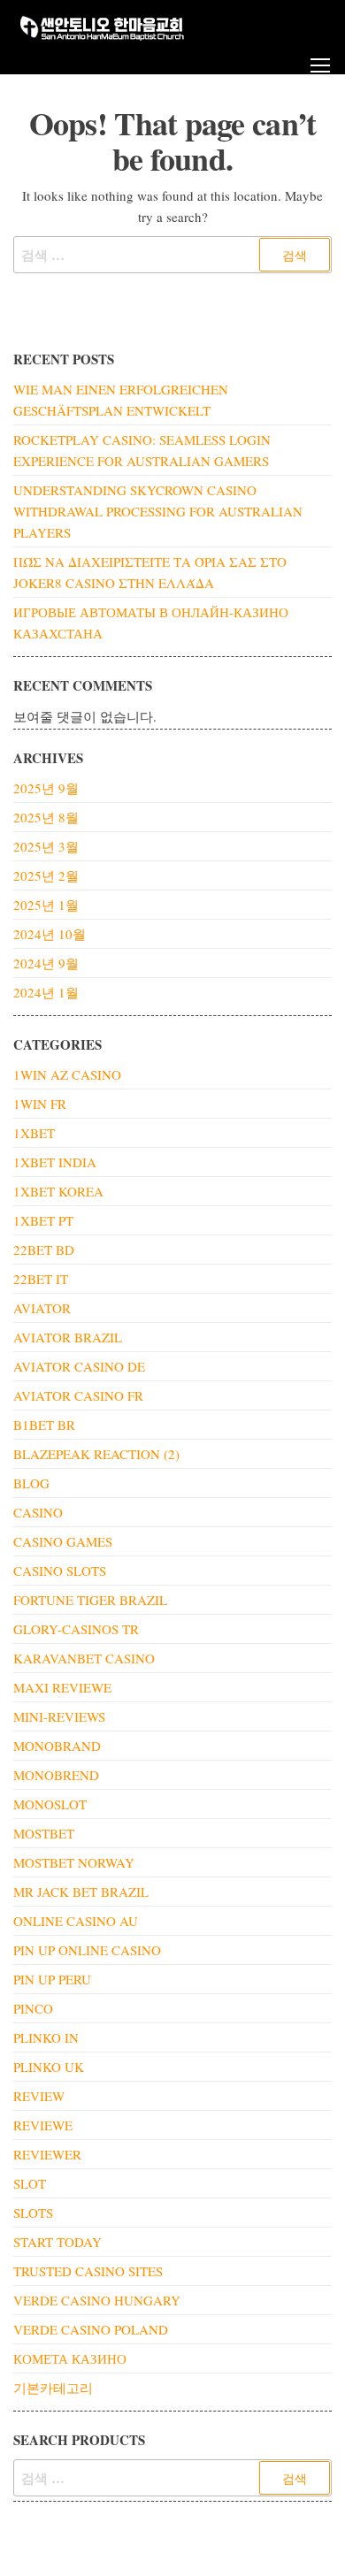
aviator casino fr (78, 1395)
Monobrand (57, 1746)
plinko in (46, 2037)
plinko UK (49, 2067)
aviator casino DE (79, 1366)
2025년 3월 (46, 846)
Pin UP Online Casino (87, 1950)
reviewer (47, 2154)
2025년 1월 (46, 905)
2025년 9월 (46, 788)
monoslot (50, 1804)
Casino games (63, 1541)
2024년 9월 (46, 963)
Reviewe (43, 2125)
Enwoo (160, 2548)
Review (39, 2096)
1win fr (40, 1104)
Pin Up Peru (52, 1979)
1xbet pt (43, 1220)
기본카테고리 (53, 2388)
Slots (33, 2213)
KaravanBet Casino (84, 1658)
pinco (33, 2008)
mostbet (44, 1833)
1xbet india (55, 1162)
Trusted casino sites (88, 2271)
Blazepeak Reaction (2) (96, 1454)
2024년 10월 (50, 934)
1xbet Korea (58, 1191)
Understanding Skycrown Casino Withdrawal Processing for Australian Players (158, 511)
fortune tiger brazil (90, 1600)
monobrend (56, 1775)
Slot (30, 2183)
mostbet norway (74, 1862)
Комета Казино (70, 2358)
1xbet (34, 1133)
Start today (57, 2242)
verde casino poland (91, 2329)
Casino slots (60, 1571)
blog (31, 1483)
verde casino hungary (97, 2300)
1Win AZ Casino (67, 1074)
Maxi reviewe (62, 1687)
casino (38, 1512)
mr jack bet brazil (81, 1892)
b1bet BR (44, 1425)
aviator (42, 1308)
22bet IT (41, 1279)
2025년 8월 (46, 817)
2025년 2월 (46, 875)
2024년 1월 (46, 992)
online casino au (76, 1921)
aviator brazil (68, 1337)
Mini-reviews (59, 1716)
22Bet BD (44, 1250)
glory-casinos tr (76, 1629)
